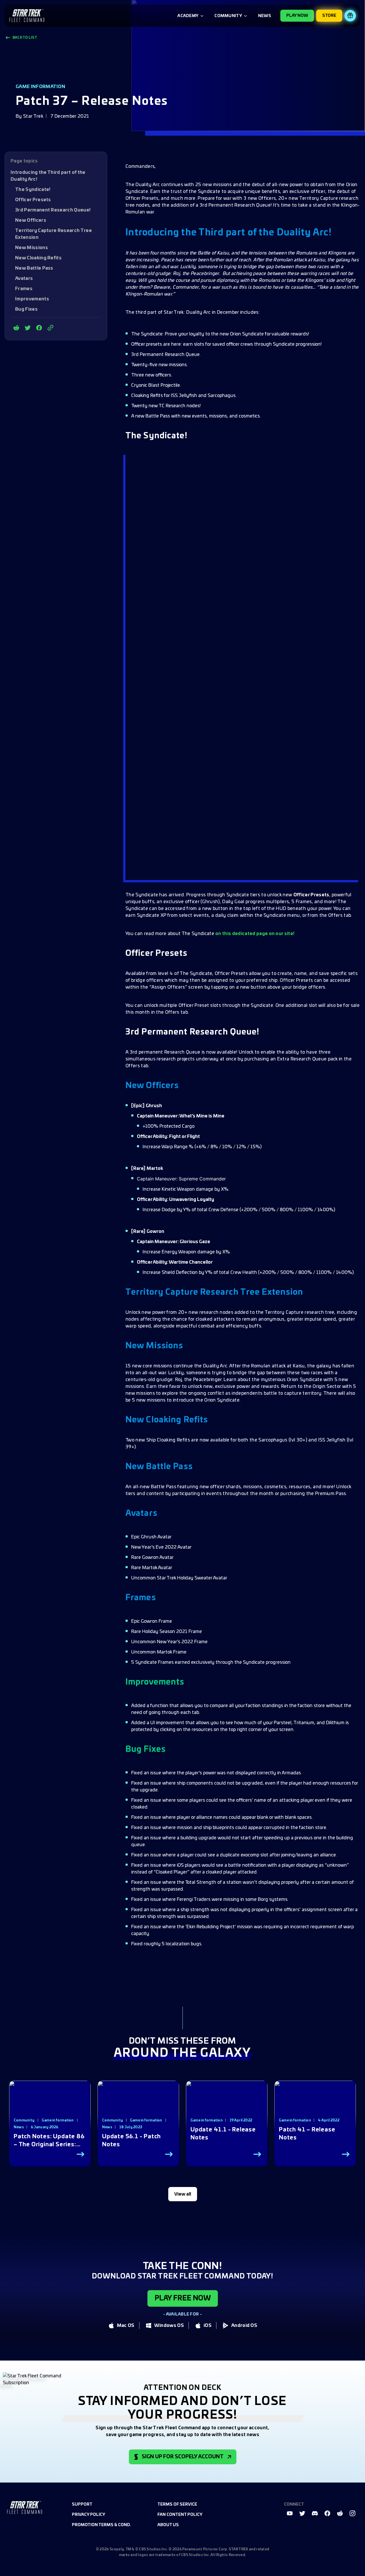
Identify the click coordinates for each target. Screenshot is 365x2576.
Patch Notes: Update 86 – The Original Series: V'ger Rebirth (49, 2141)
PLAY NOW (297, 16)
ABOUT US (168, 2525)
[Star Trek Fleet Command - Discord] (315, 2513)
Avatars (24, 278)
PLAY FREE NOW (183, 2298)
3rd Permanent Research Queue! (53, 210)
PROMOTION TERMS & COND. (101, 2525)
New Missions (32, 248)
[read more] (80, 2154)
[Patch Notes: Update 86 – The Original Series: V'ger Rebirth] (50, 2108)
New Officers (31, 220)
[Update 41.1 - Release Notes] (227, 2108)
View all (183, 2194)
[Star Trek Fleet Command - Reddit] (16, 328)
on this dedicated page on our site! (255, 934)
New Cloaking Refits (38, 258)
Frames (24, 289)
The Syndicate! (33, 190)
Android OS (244, 2325)
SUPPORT (82, 2504)
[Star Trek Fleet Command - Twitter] (28, 328)
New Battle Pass (34, 268)
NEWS (265, 16)
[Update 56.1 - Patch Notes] (138, 2108)
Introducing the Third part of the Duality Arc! (48, 176)
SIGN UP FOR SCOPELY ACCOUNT (183, 2457)
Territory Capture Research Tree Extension (53, 234)
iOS (208, 2325)
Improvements (32, 299)
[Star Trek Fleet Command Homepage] (25, 2507)
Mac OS (126, 2325)
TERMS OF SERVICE (177, 2504)
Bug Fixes (26, 309)
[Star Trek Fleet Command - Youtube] (290, 2513)
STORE (329, 16)
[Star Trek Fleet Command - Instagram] (352, 2513)
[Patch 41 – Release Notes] (315, 2108)
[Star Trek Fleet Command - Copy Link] (50, 328)
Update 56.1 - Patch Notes (131, 2141)
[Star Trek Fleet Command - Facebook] (39, 328)
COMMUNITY (228, 16)
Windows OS (169, 2325)
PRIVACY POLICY (89, 2515)
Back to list (25, 38)
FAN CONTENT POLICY (180, 2515)
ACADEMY (188, 16)
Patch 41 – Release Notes (307, 2134)
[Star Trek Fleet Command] (27, 16)
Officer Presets (33, 200)
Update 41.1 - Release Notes (223, 2134)
